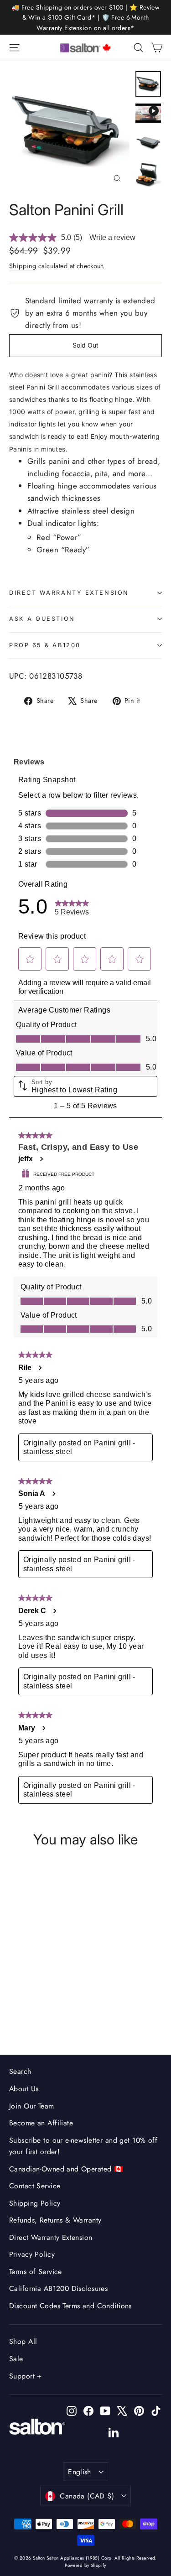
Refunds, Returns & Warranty (55, 2220)
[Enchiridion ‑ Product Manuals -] (12, 576)
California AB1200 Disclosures (58, 2288)
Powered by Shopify (85, 2565)
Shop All (23, 2341)
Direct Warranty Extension (69, 593)
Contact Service (35, 2186)
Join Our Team (32, 2106)
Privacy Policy (32, 2254)
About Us (24, 2089)
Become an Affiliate (41, 2123)
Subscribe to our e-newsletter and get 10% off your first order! (83, 2146)
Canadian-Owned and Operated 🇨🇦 (66, 2169)
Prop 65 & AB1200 (45, 645)
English (80, 2472)
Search (20, 2071)
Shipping (23, 266)
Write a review (112, 237)
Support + (26, 2376)
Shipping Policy (35, 2203)
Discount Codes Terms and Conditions (70, 2306)
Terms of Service (36, 2272)
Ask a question (42, 619)
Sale (16, 2359)
